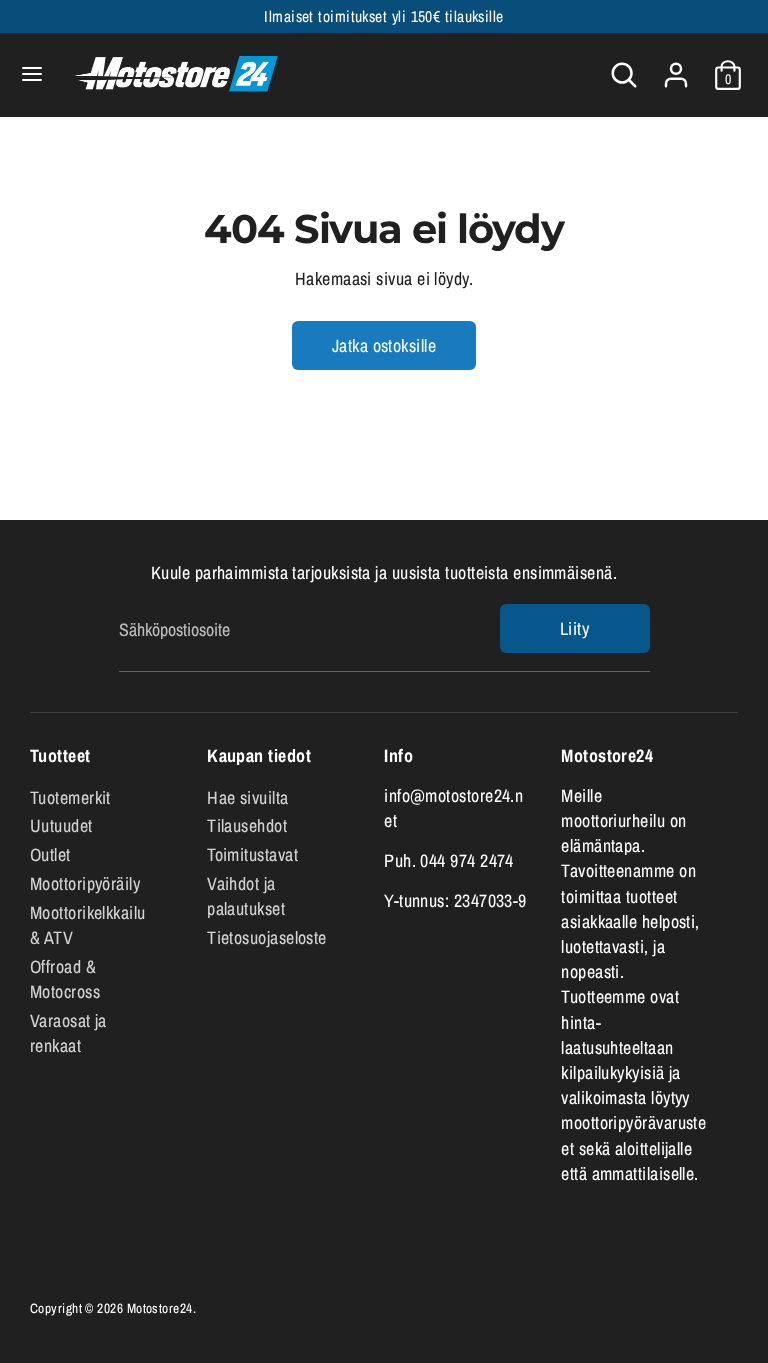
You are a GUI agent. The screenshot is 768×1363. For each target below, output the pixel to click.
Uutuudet (61, 825)
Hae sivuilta (247, 797)
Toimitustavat (252, 854)
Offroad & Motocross (65, 979)
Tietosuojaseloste (267, 937)
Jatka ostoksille (384, 345)
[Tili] (676, 67)
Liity (574, 628)
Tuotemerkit (70, 797)
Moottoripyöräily (85, 883)
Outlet (50, 854)
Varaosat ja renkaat (68, 1033)
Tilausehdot (247, 825)
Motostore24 (160, 1308)
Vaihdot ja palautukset (246, 896)
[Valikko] (32, 74)
